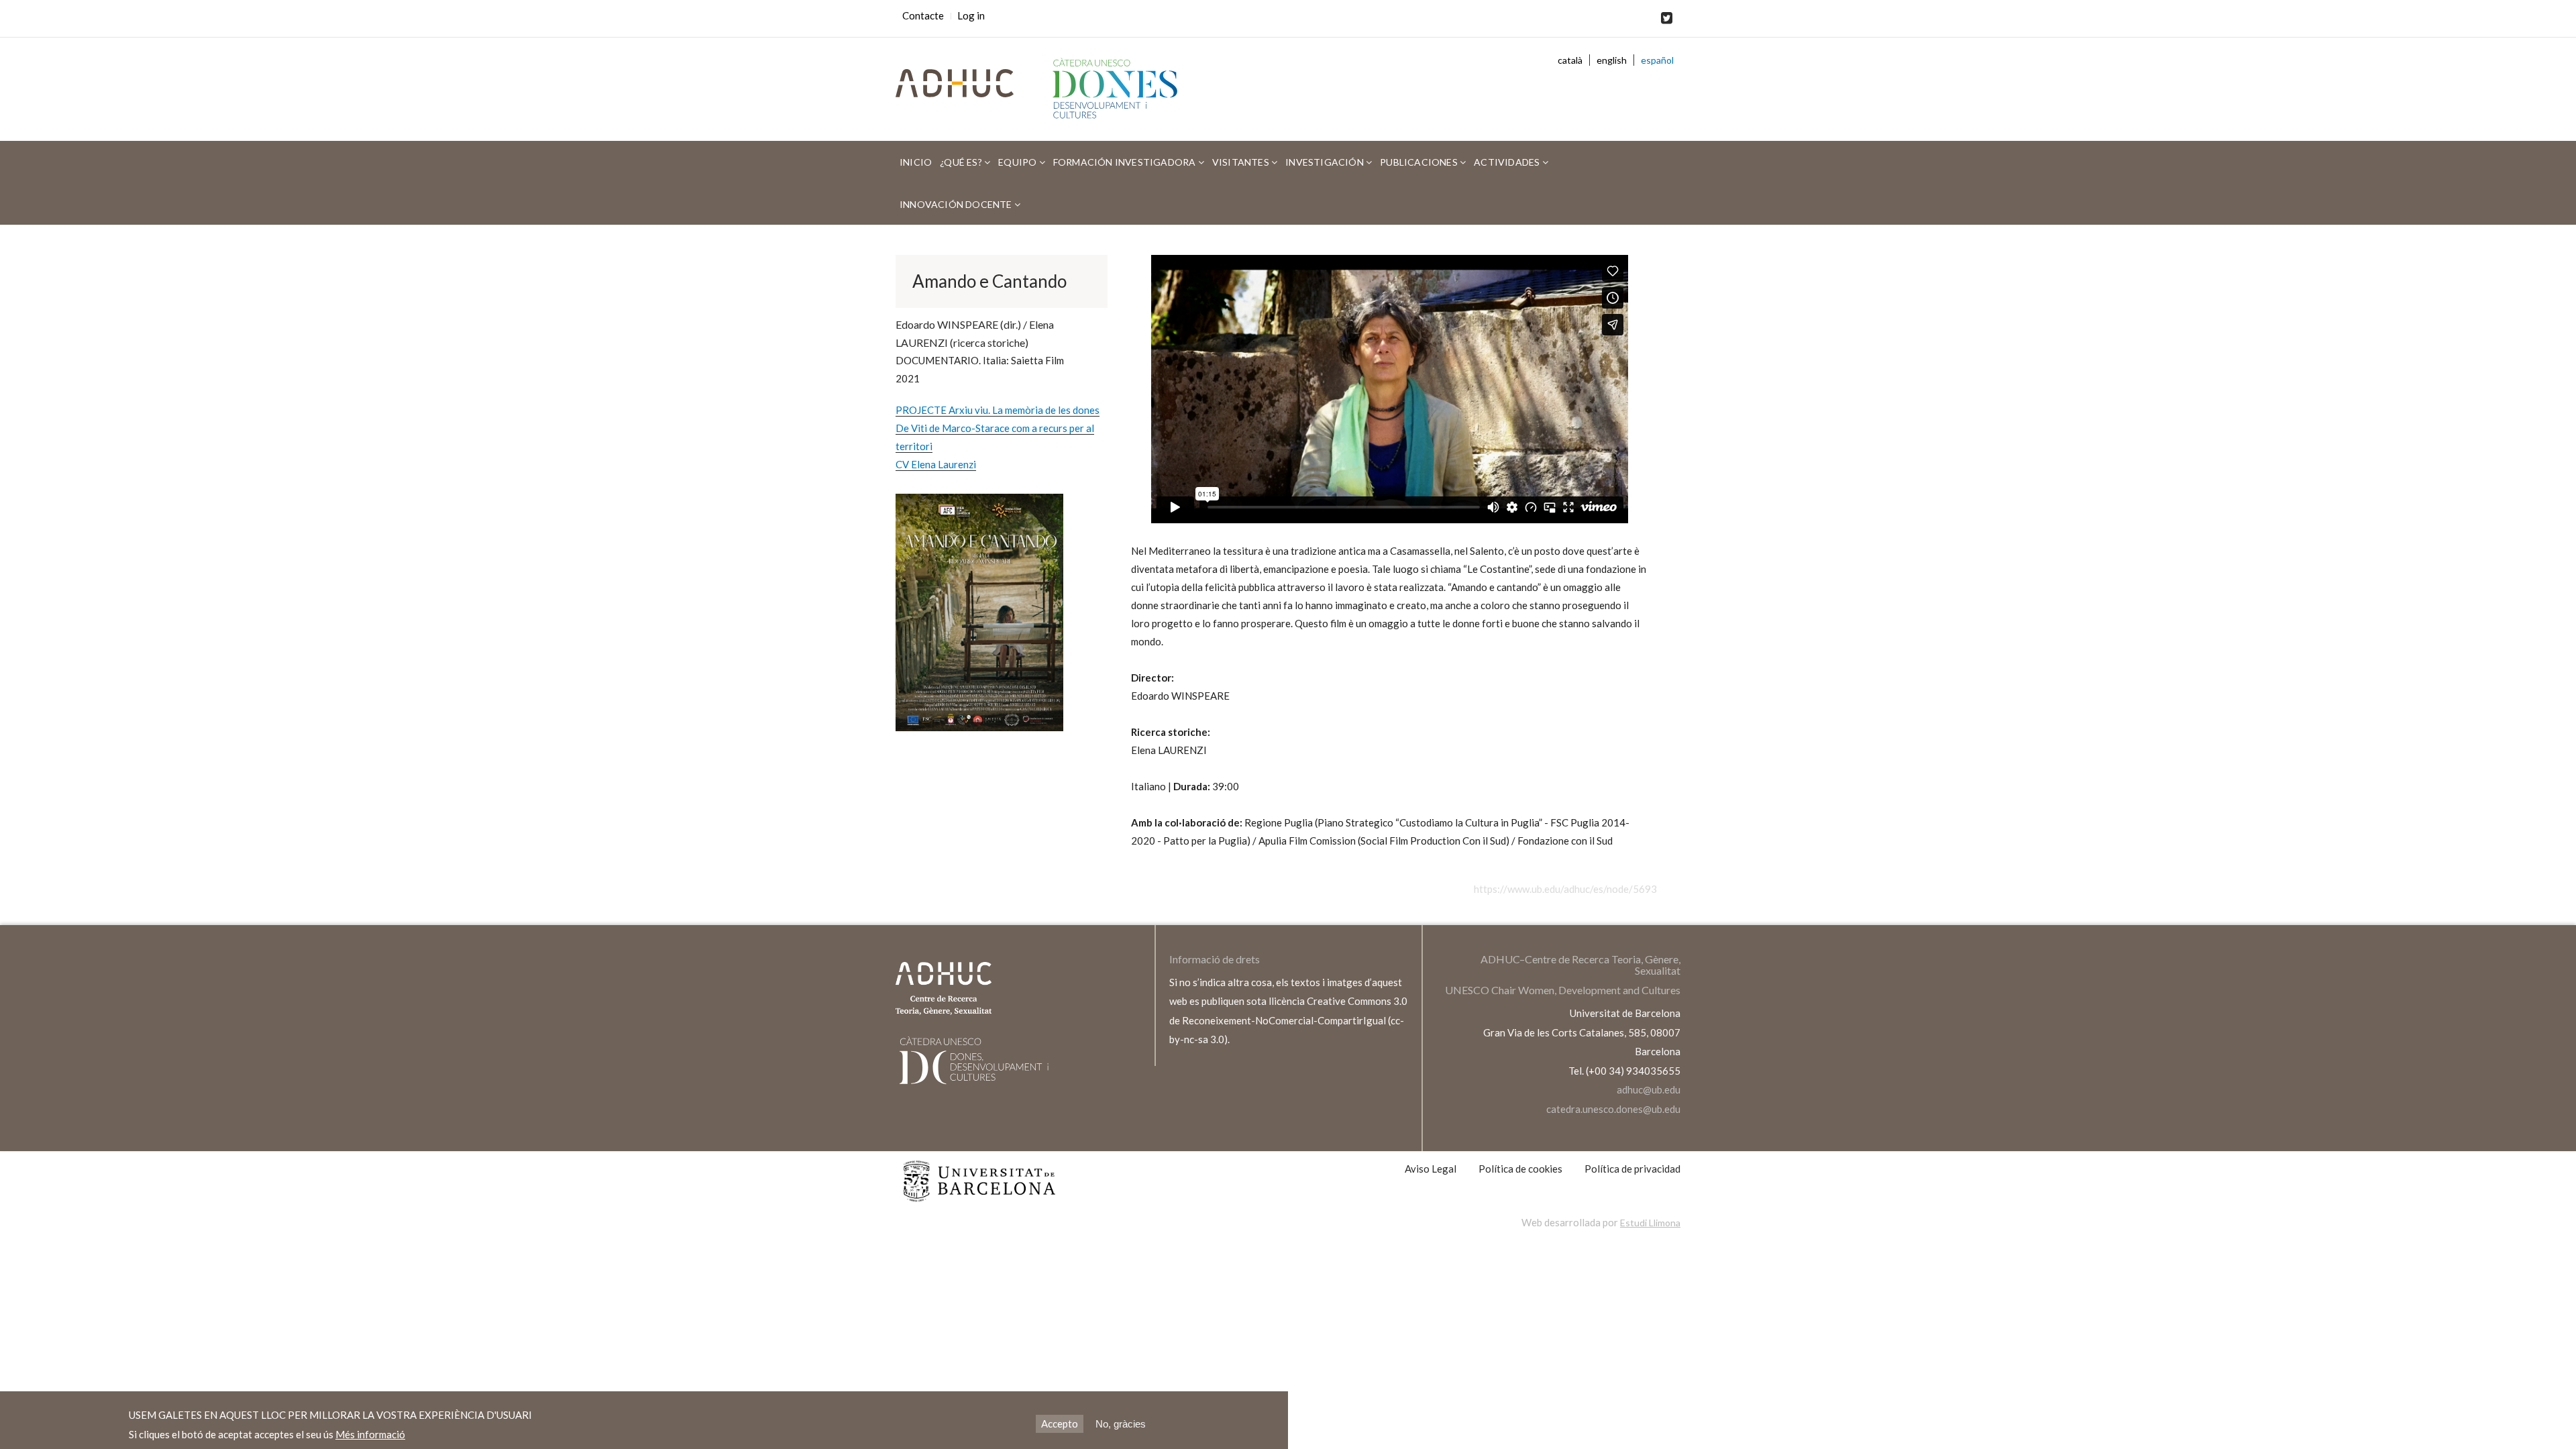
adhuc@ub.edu (1649, 1089)
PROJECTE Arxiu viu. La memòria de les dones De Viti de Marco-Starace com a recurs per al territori (998, 428)
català (1570, 60)
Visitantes (1242, 162)
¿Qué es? (962, 162)
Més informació (370, 1434)
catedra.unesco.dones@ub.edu (1613, 1109)
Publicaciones (1420, 162)
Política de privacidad (1632, 1169)
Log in (971, 15)
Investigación (1326, 162)
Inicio (916, 162)
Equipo (1018, 162)
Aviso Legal (1431, 1169)
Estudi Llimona (1650, 1223)
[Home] (1121, 89)
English (1612, 60)
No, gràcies (1121, 1424)
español (1657, 60)
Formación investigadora (1126, 162)
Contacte (923, 15)
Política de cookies (1520, 1169)
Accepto (1060, 1424)
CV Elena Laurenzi (936, 464)
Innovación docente (957, 204)
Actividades (1508, 162)
